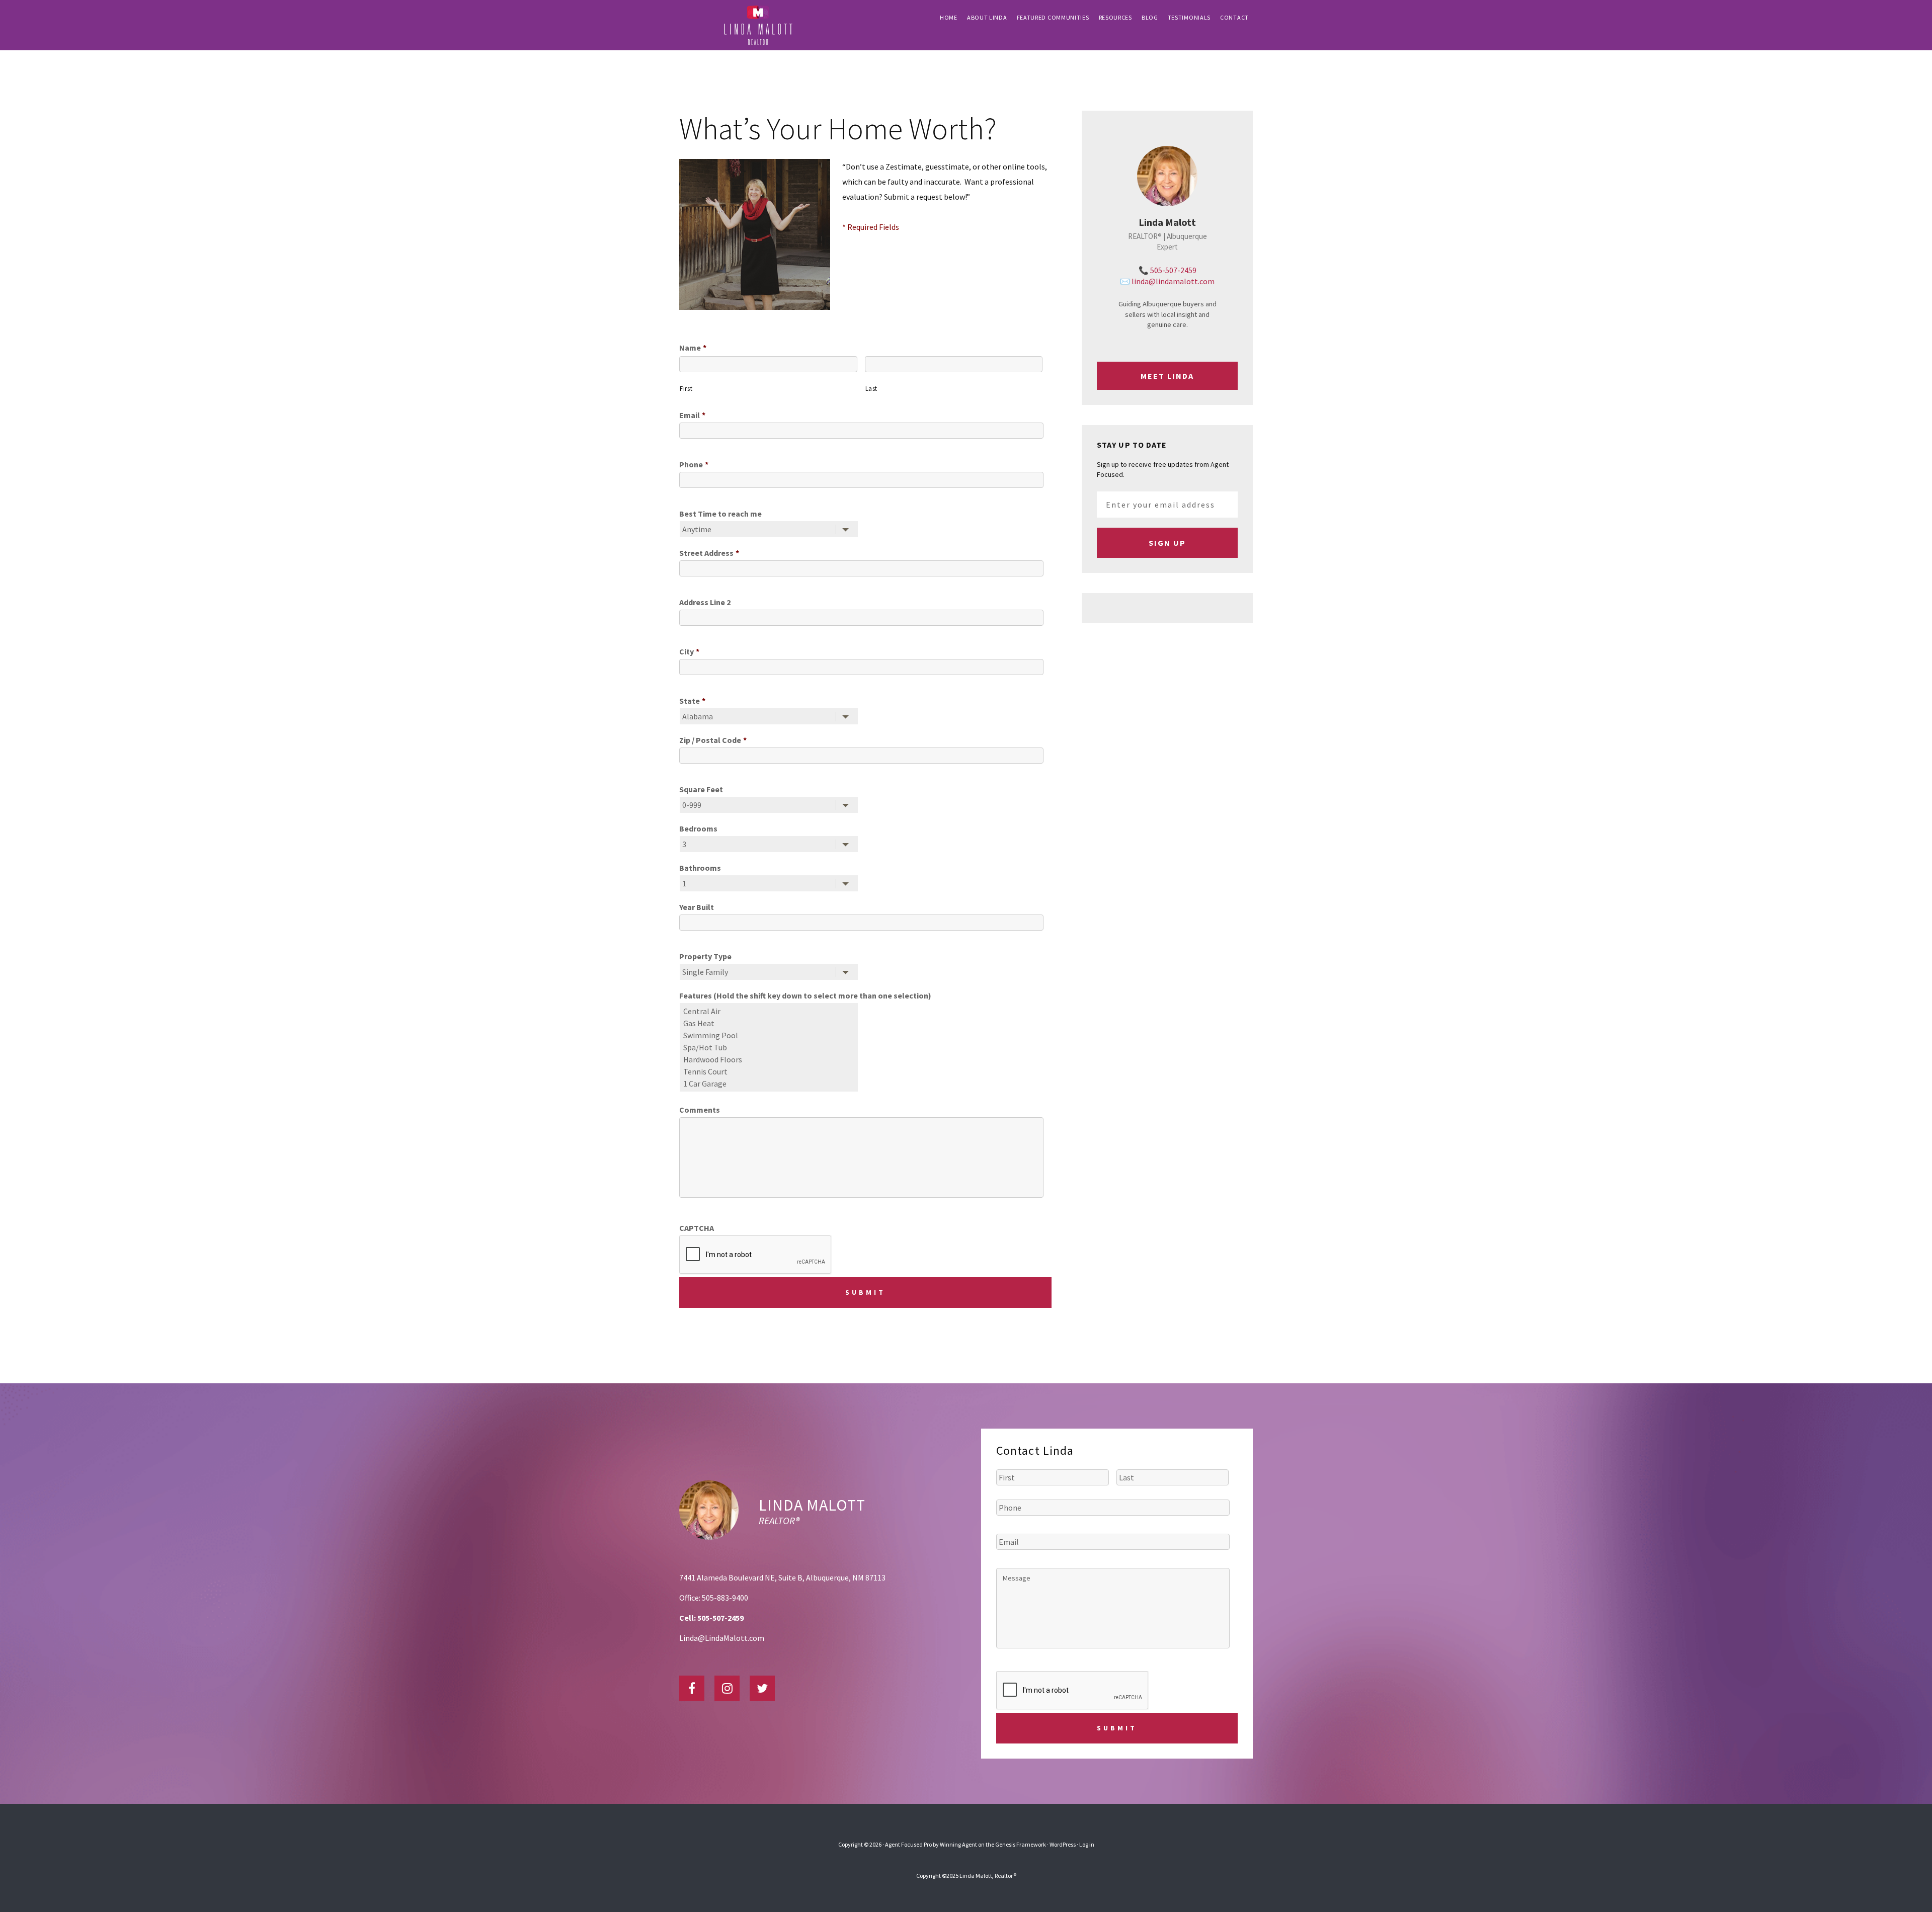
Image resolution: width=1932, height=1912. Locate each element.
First (686, 389)
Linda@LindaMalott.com (722, 1638)
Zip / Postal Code (713, 740)
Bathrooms (700, 868)
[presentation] (1073, 1691)
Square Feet (701, 789)
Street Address (709, 553)
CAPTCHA (697, 1228)
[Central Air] (770, 1011)
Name (693, 348)
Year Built (697, 907)
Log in (1087, 1844)
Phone (694, 464)
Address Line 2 (705, 602)
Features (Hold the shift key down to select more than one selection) (805, 995)
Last (872, 389)
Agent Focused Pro (908, 1844)
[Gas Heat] (770, 1023)
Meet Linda (1167, 376)
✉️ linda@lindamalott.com (1167, 281)
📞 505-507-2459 (1168, 270)
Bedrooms (698, 828)
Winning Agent (958, 1844)
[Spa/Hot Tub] (770, 1047)
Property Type (705, 956)
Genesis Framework (1021, 1844)
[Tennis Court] (770, 1071)
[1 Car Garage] (770, 1084)
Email (692, 415)
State (692, 701)
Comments (700, 1110)
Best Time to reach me (720, 514)
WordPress (1063, 1844)
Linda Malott (812, 1505)
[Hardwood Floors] (770, 1059)
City (689, 651)
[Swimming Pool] (770, 1035)
